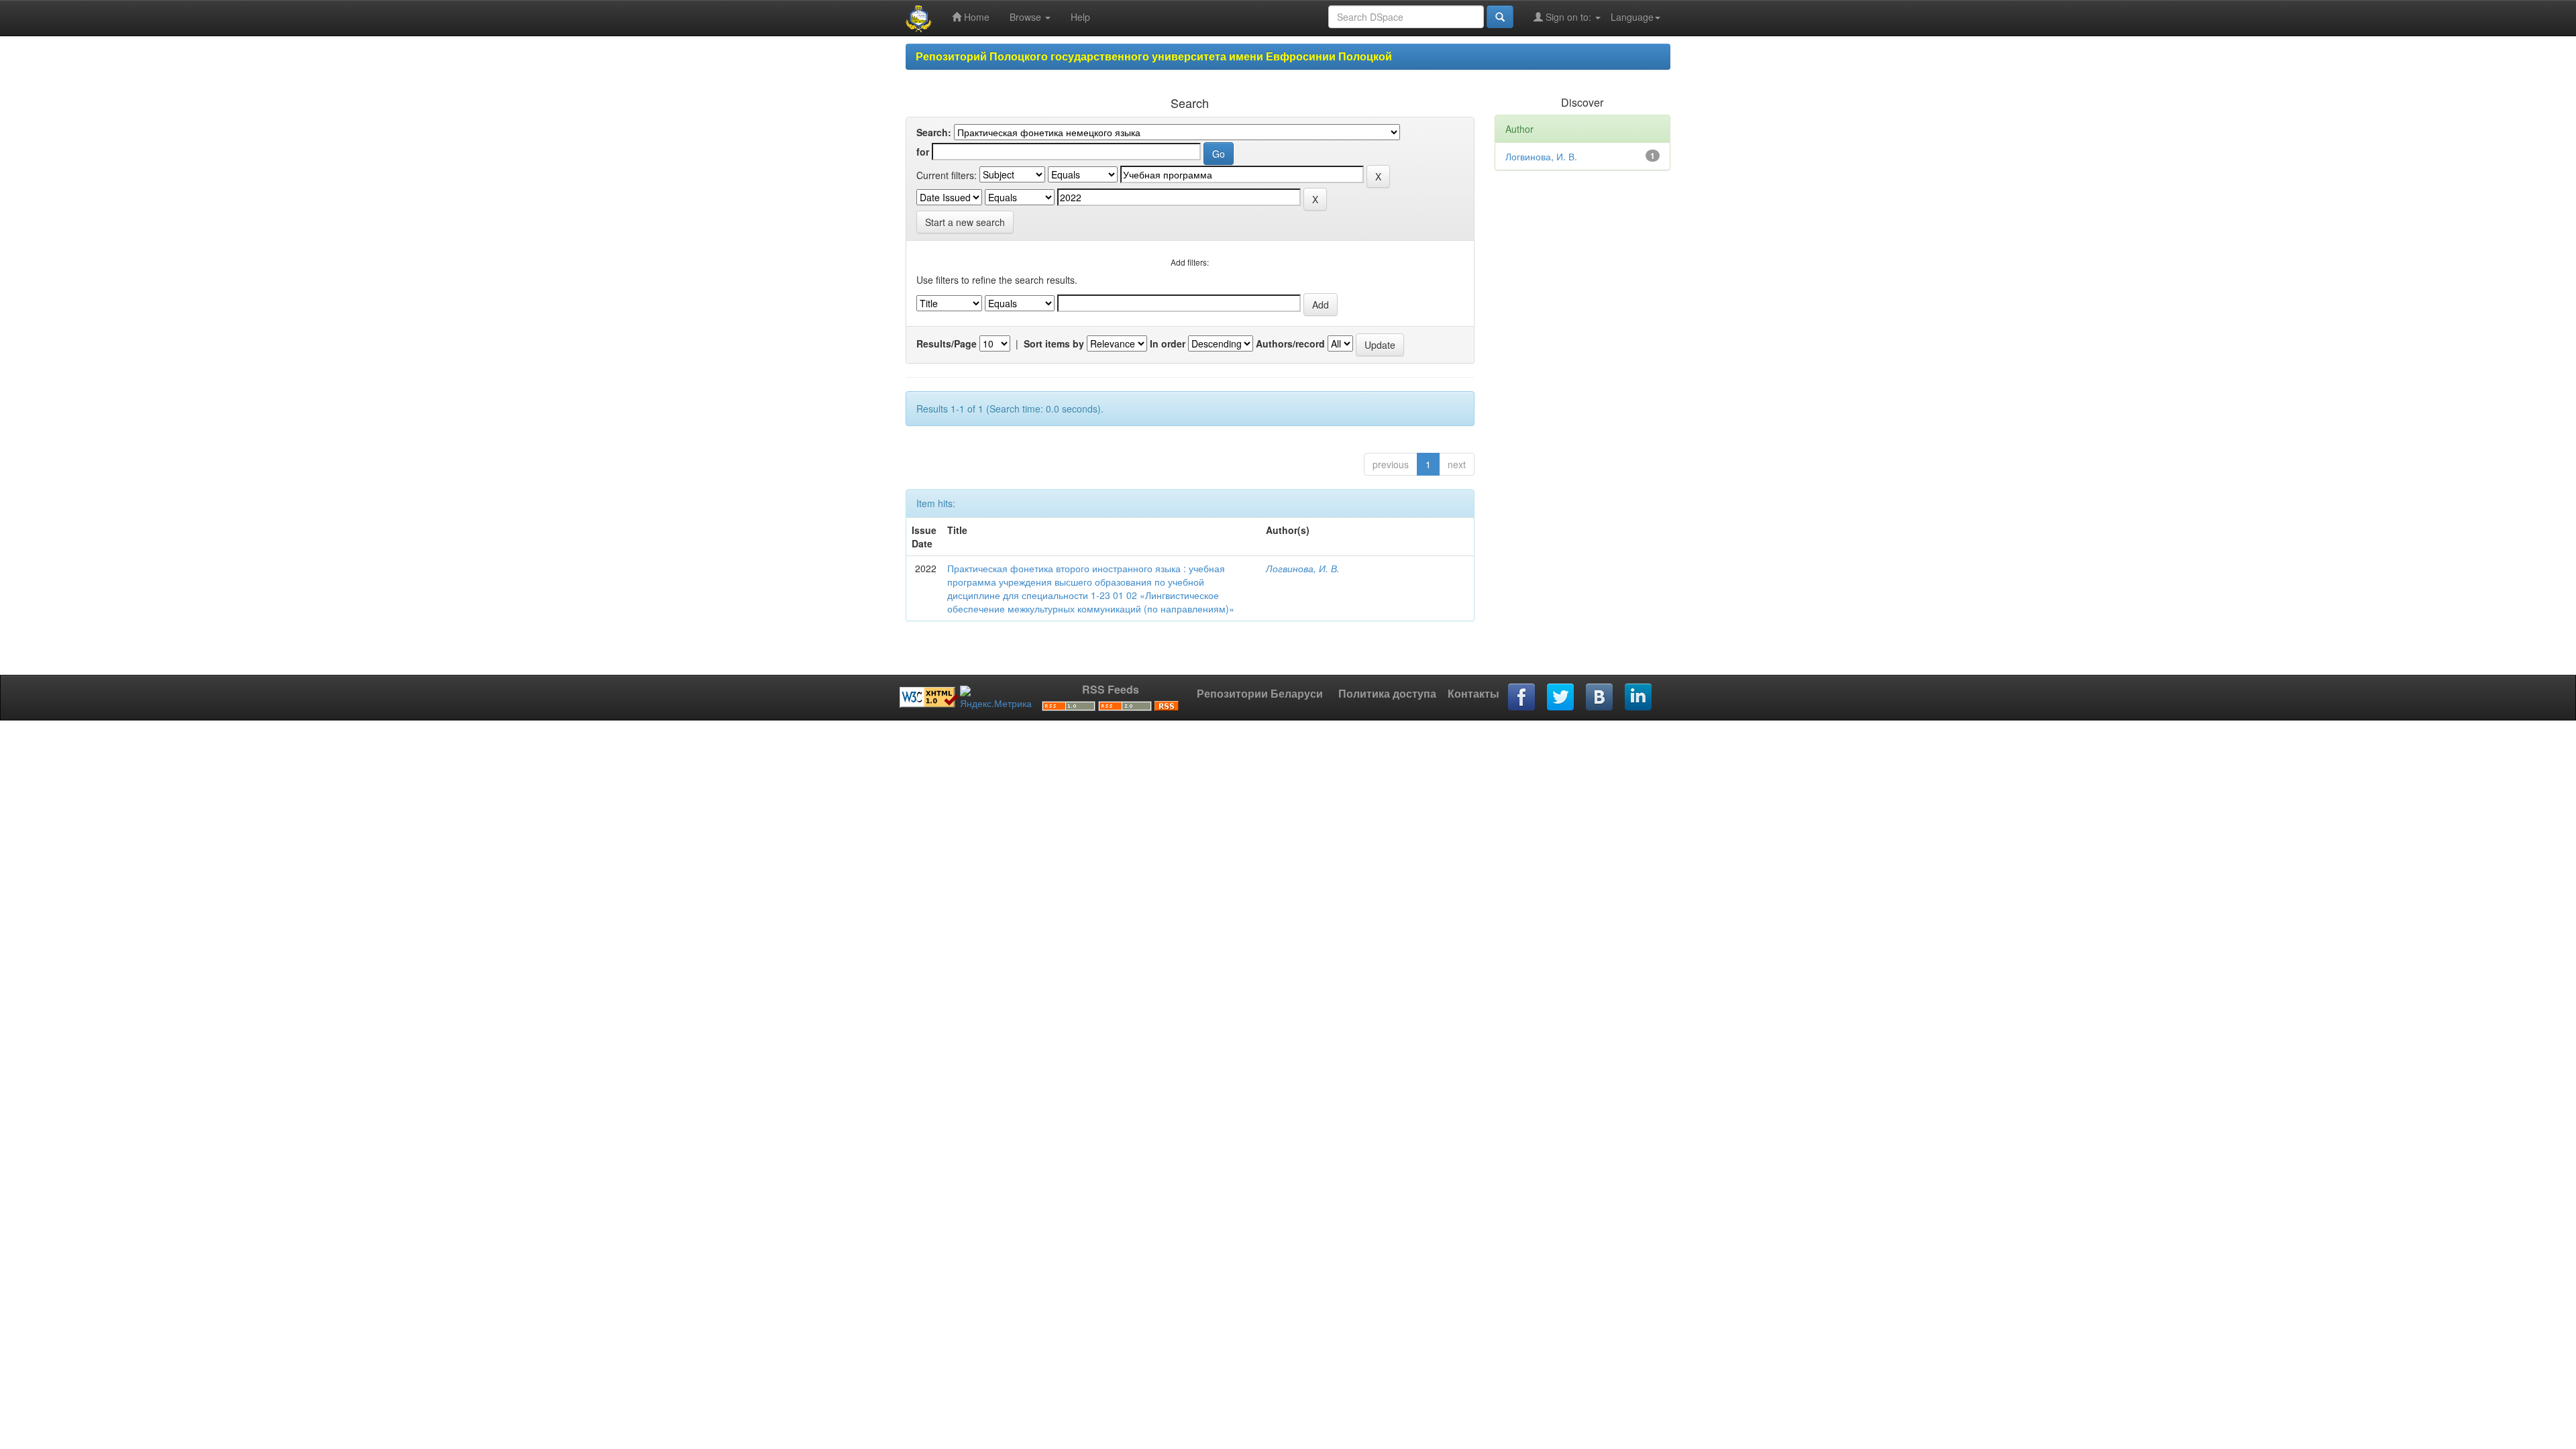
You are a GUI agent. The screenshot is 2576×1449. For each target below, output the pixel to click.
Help (1080, 17)
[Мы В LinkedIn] (1639, 698)
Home (975, 17)
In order (1168, 343)
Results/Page (947, 343)
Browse (1027, 17)
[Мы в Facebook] (1522, 698)
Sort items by (1054, 343)
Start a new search (965, 222)
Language (1632, 17)
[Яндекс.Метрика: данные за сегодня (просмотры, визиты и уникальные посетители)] (996, 698)
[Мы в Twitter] (1561, 698)
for (923, 152)
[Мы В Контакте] (1600, 698)
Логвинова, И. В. (1303, 568)
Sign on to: (1568, 17)
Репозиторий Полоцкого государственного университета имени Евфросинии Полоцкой (1154, 56)
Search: (934, 132)
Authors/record (1290, 343)
